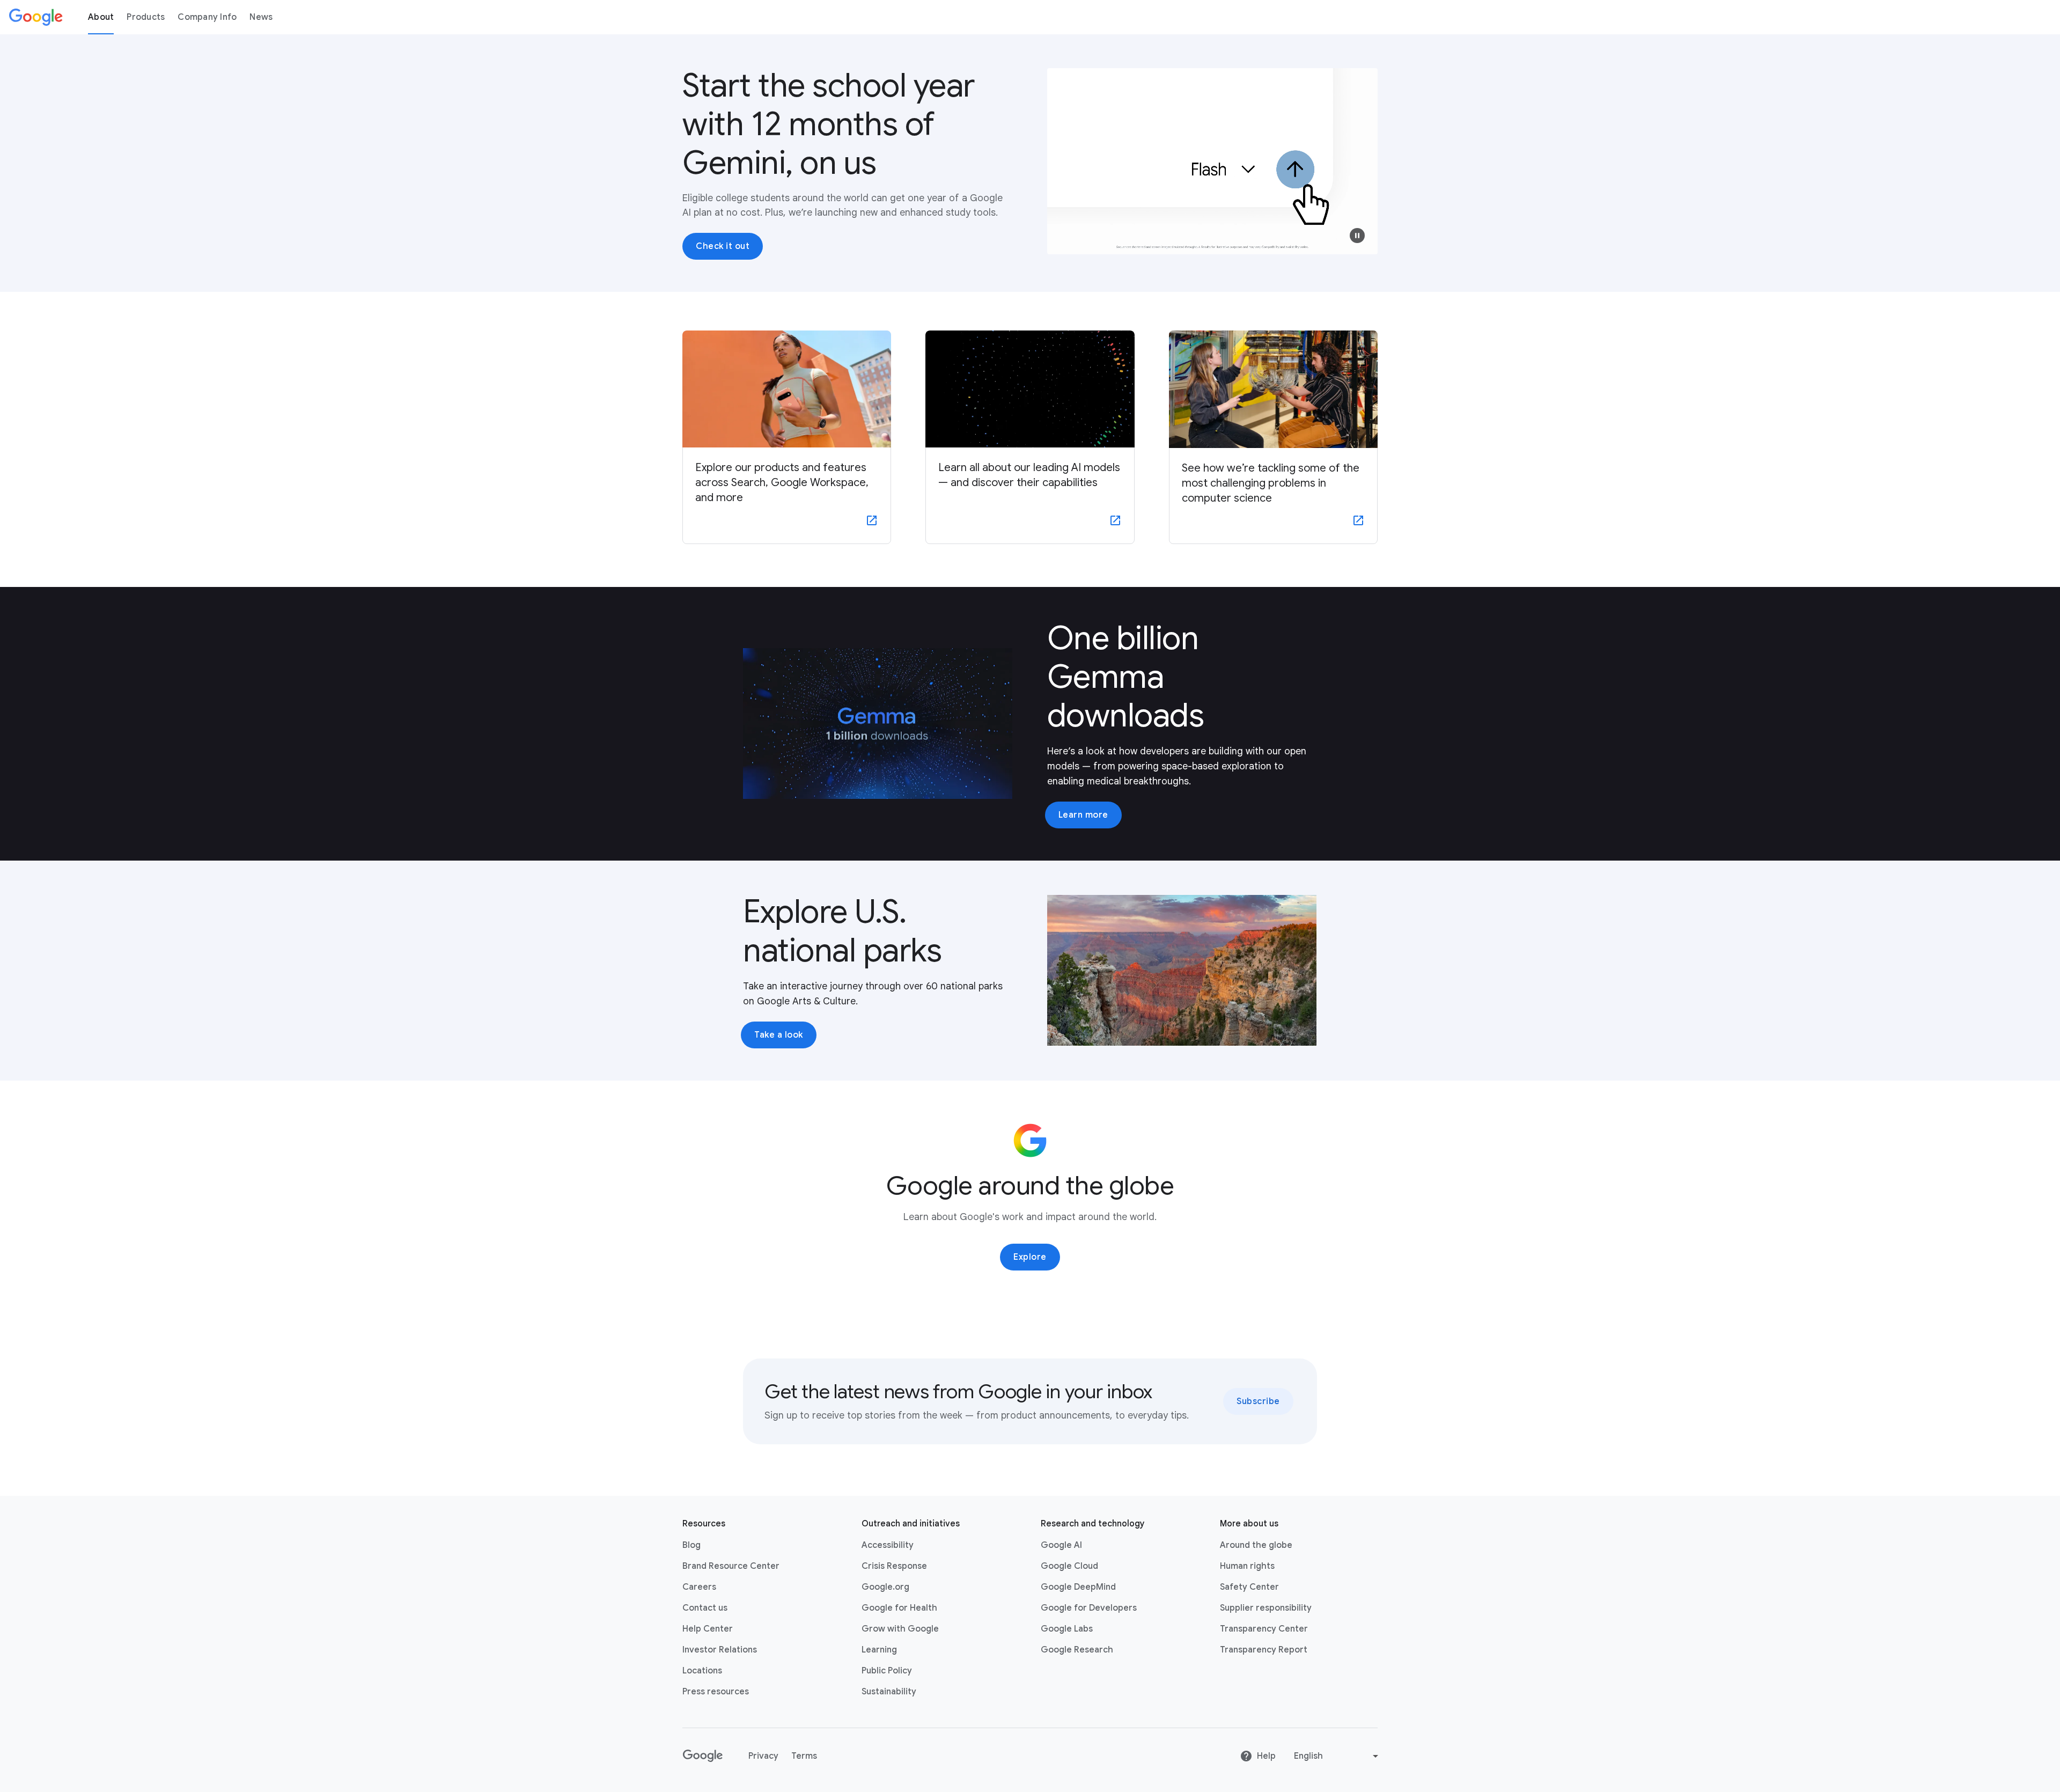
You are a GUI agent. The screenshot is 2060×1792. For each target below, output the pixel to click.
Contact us (705, 1608)
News (261, 17)
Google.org (885, 1587)
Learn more (1083, 815)
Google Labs (1067, 1629)
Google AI (1061, 1545)
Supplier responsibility (1266, 1608)
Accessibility (888, 1545)
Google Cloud (1069, 1566)
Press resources (716, 1692)
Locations (702, 1671)
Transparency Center (1264, 1629)
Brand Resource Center (731, 1566)
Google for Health (899, 1608)
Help (1266, 1756)
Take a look (779, 1035)
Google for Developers (1089, 1608)
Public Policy (887, 1671)
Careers (699, 1587)
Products (146, 17)
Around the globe (1256, 1545)
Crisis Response (894, 1566)
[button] (1357, 236)
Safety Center (1249, 1587)
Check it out (723, 246)
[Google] (36, 17)
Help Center (708, 1629)
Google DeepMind (1078, 1587)
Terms (804, 1756)
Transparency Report (1264, 1650)
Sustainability (889, 1692)
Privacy (763, 1756)
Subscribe (1258, 1401)
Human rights (1247, 1566)
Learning (879, 1650)
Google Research (1077, 1650)
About (101, 17)
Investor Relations (720, 1650)
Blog (691, 1545)
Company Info (207, 17)
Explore (1030, 1257)
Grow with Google (900, 1629)
